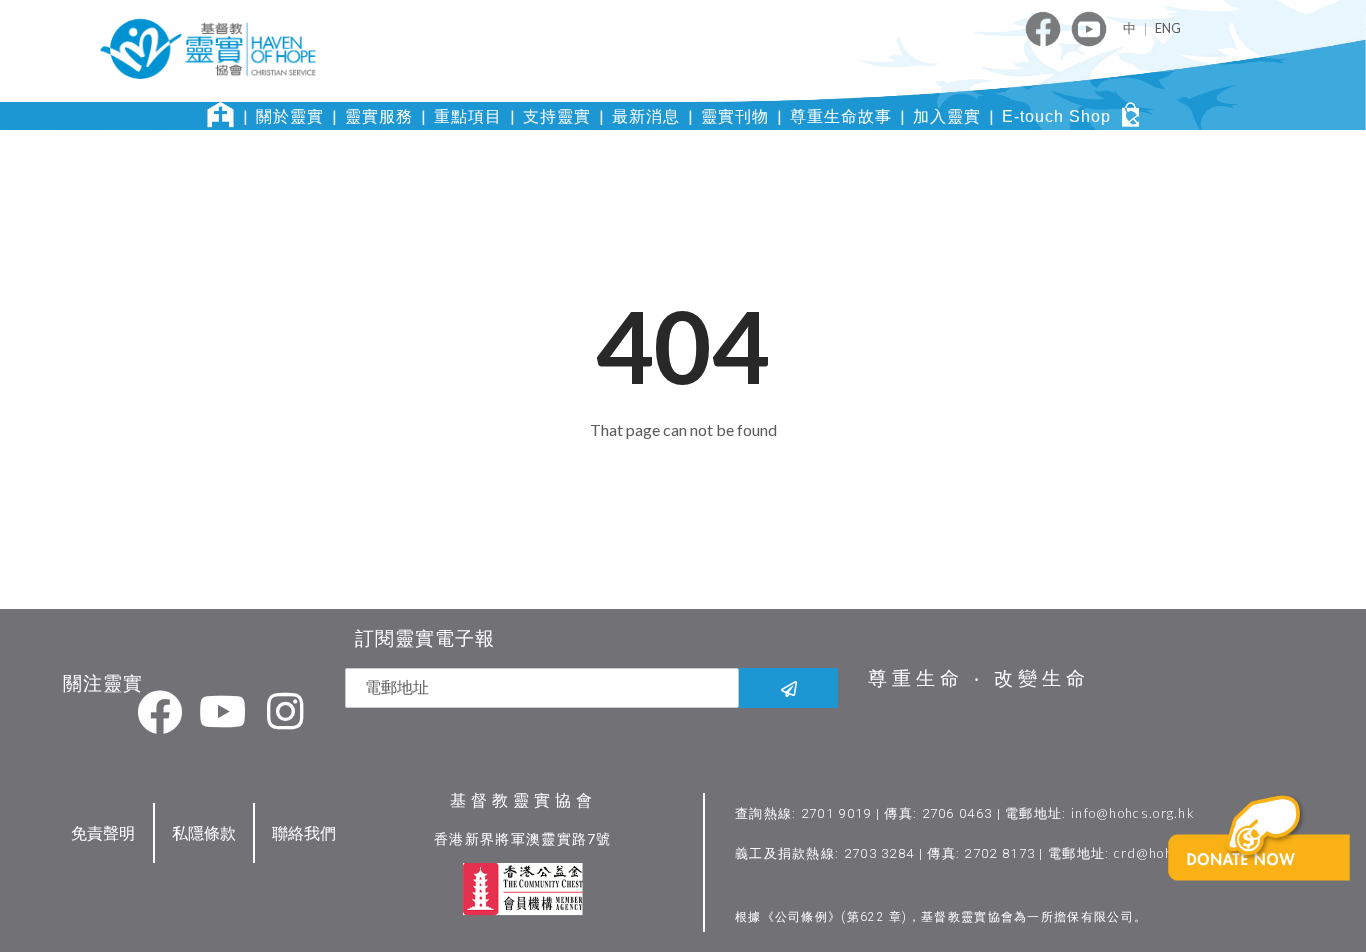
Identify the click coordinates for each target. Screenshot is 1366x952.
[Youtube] (223, 711)
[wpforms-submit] (788, 688)
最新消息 (646, 116)
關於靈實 (290, 116)
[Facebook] (160, 711)
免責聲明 (103, 832)
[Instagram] (286, 711)
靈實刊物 (735, 116)
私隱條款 (204, 832)
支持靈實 (557, 116)
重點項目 (468, 116)
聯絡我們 (304, 832)
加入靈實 (947, 116)
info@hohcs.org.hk (1133, 813)
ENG (1168, 28)
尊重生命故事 (841, 116)
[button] (1263, 869)
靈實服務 (379, 116)
